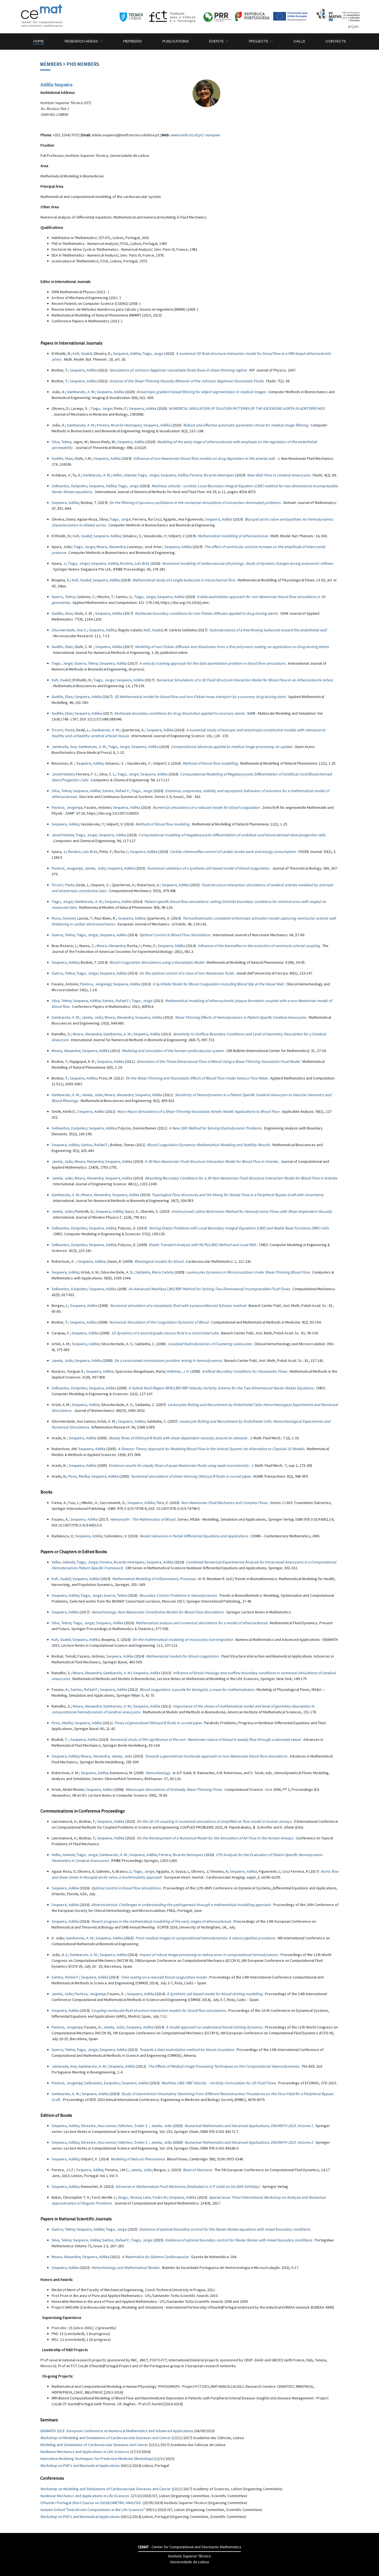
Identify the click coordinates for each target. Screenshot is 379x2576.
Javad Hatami (63, 774)
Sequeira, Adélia (127, 353)
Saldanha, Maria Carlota (154, 1272)
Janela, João (95, 868)
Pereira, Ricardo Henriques (119, 425)
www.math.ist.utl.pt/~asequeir (195, 135)
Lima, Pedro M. (155, 2197)
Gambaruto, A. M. (81, 392)
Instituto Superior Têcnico (189, 2556)
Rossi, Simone (63, 918)
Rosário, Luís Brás (135, 563)
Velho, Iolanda (124, 475)
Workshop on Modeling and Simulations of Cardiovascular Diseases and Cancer (106, 2438)
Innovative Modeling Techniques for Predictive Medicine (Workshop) (97, 2459)
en (356, 26)
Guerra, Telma (63, 597)
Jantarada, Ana (64, 747)
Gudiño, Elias (62, 458)
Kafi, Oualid (82, 353)
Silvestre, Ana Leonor (98, 2126)
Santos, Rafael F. (116, 791)
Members (51, 64)
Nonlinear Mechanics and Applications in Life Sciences (85, 2452)
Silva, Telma (61, 442)
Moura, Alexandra (111, 547)
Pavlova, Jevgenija (67, 807)
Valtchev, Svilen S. (134, 2126)
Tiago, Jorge (153, 353)
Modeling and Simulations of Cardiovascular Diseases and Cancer (94, 2445)
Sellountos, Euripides (69, 486)
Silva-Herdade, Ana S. (69, 630)
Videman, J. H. (178, 1371)
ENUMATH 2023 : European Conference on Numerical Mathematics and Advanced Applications (117, 2431)
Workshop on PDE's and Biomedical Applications (80, 2465)
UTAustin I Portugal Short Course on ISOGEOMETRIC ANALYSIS (91, 2503)
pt (350, 26)
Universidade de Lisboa (189, 2562)
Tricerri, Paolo (63, 730)
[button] (84, 42)
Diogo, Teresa (130, 2197)
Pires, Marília (79, 1476)
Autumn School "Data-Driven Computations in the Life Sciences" (93, 2510)
